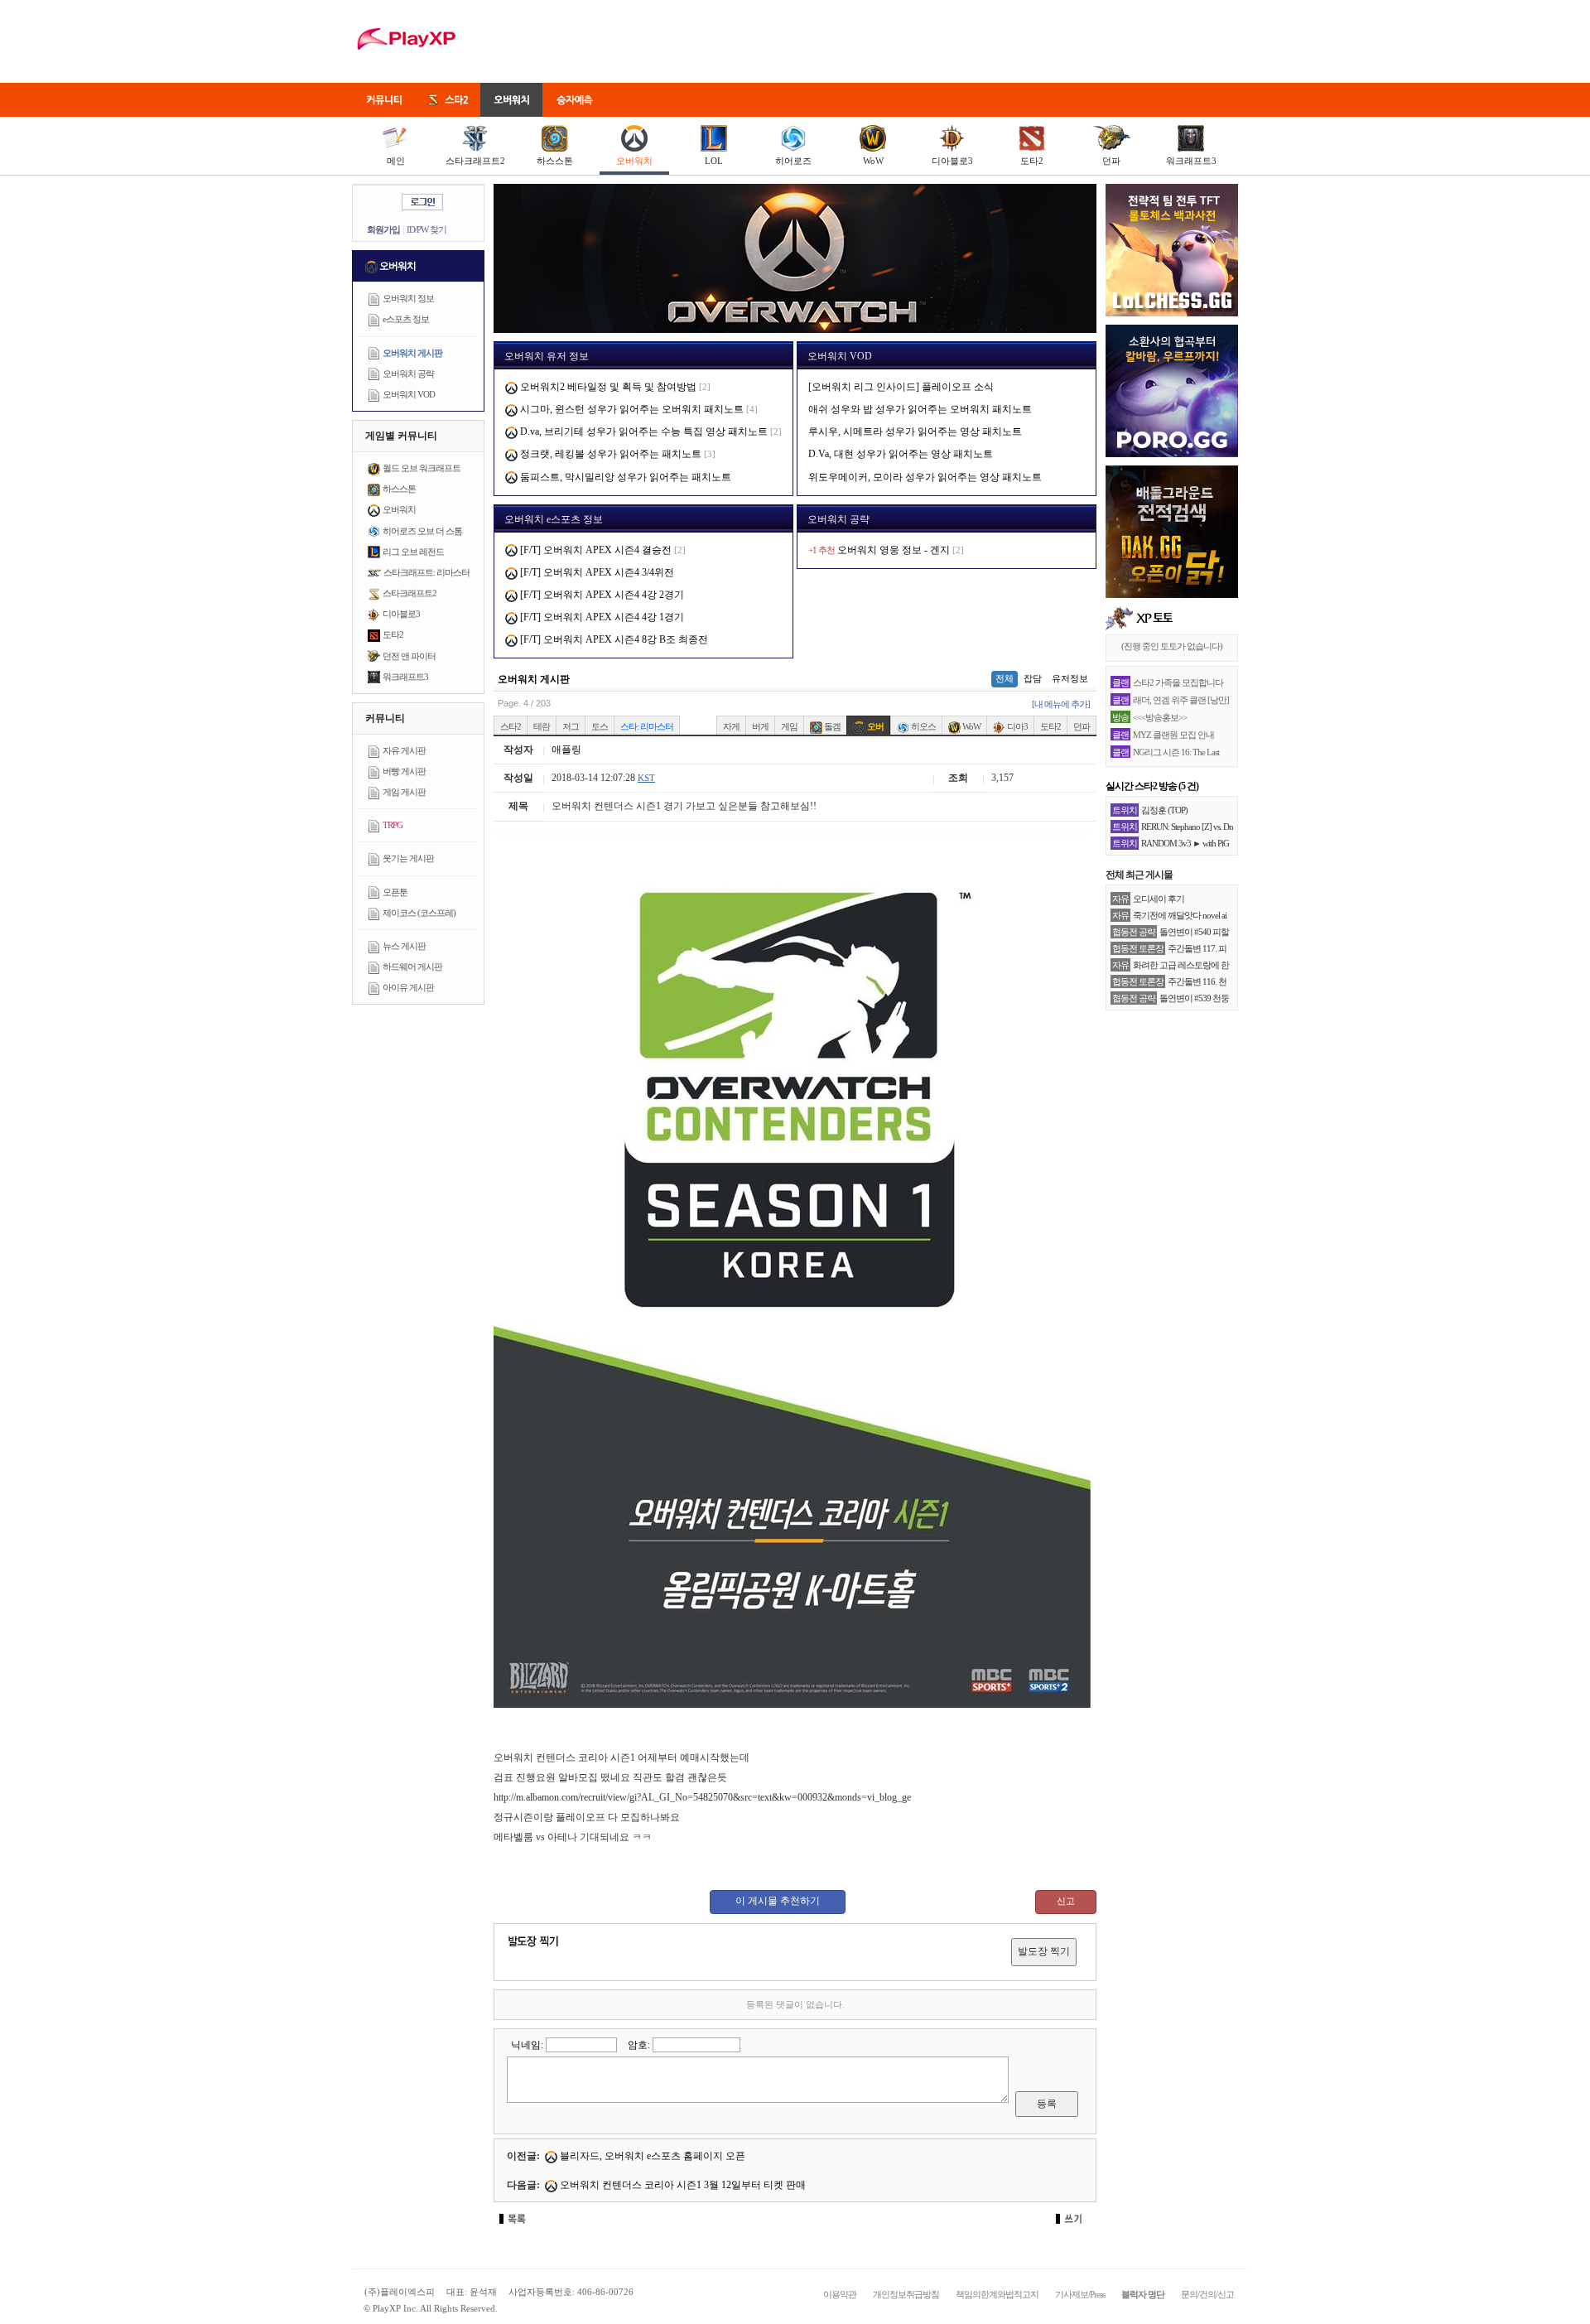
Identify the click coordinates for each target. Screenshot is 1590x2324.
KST (646, 778)
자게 (731, 726)
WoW (873, 161)
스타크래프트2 (475, 161)
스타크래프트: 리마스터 (426, 572)
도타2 (1032, 161)
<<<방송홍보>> (1160, 717)
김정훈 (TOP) (1164, 810)
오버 (874, 726)
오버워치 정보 (408, 298)
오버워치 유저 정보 (547, 356)
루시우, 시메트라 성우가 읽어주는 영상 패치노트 (915, 432)
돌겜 (831, 726)
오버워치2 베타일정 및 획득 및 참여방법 (607, 387)
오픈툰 (395, 892)
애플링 (566, 750)
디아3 (1017, 726)
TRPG (393, 825)
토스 (600, 726)
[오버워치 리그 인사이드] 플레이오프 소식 (901, 387)
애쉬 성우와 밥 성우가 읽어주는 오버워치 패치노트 (920, 409)
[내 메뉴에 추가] (1061, 704)
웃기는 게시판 (408, 858)
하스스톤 (555, 161)
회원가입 (383, 229)
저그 (571, 726)
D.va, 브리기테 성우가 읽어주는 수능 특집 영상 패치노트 (643, 432)
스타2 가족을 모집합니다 (1178, 682)
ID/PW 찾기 (426, 229)
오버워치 (634, 161)
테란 (542, 726)
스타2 (511, 726)
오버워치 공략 (408, 374)
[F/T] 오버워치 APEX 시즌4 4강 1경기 (601, 617)
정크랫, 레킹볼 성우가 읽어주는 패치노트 (609, 454)
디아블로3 (952, 161)
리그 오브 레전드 (413, 552)
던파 (1111, 161)
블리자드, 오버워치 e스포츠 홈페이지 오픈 (651, 2156)
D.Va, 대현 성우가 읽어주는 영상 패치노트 (901, 454)
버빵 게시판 (404, 771)
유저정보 (1070, 678)
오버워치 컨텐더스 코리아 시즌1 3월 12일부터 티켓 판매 (682, 2185)
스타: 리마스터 (647, 726)
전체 (1005, 678)
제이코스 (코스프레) (419, 913)
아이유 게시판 (408, 987)
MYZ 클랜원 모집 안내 (1173, 735)
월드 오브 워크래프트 (422, 468)
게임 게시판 (404, 792)
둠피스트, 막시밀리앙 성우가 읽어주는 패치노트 (624, 477)
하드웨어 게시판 (412, 967)
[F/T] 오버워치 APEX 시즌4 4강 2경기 (601, 595)
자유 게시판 (404, 750)
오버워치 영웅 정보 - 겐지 (894, 550)
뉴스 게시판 (404, 946)
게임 (789, 726)
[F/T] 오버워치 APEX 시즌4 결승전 (595, 550)
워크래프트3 (1191, 161)
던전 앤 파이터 (409, 656)
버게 (760, 726)
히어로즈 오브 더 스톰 (422, 531)
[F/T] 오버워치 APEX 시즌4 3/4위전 (596, 572)
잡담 (1033, 678)
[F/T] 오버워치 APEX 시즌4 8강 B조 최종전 (613, 639)
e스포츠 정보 (406, 319)
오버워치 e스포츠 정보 (554, 519)
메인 (396, 161)
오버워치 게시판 (412, 353)
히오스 (923, 726)
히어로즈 (793, 161)
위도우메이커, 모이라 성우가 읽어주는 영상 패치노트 (925, 477)
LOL (714, 161)
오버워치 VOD (409, 394)
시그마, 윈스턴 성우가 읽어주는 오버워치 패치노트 (631, 409)
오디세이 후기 (1159, 899)
